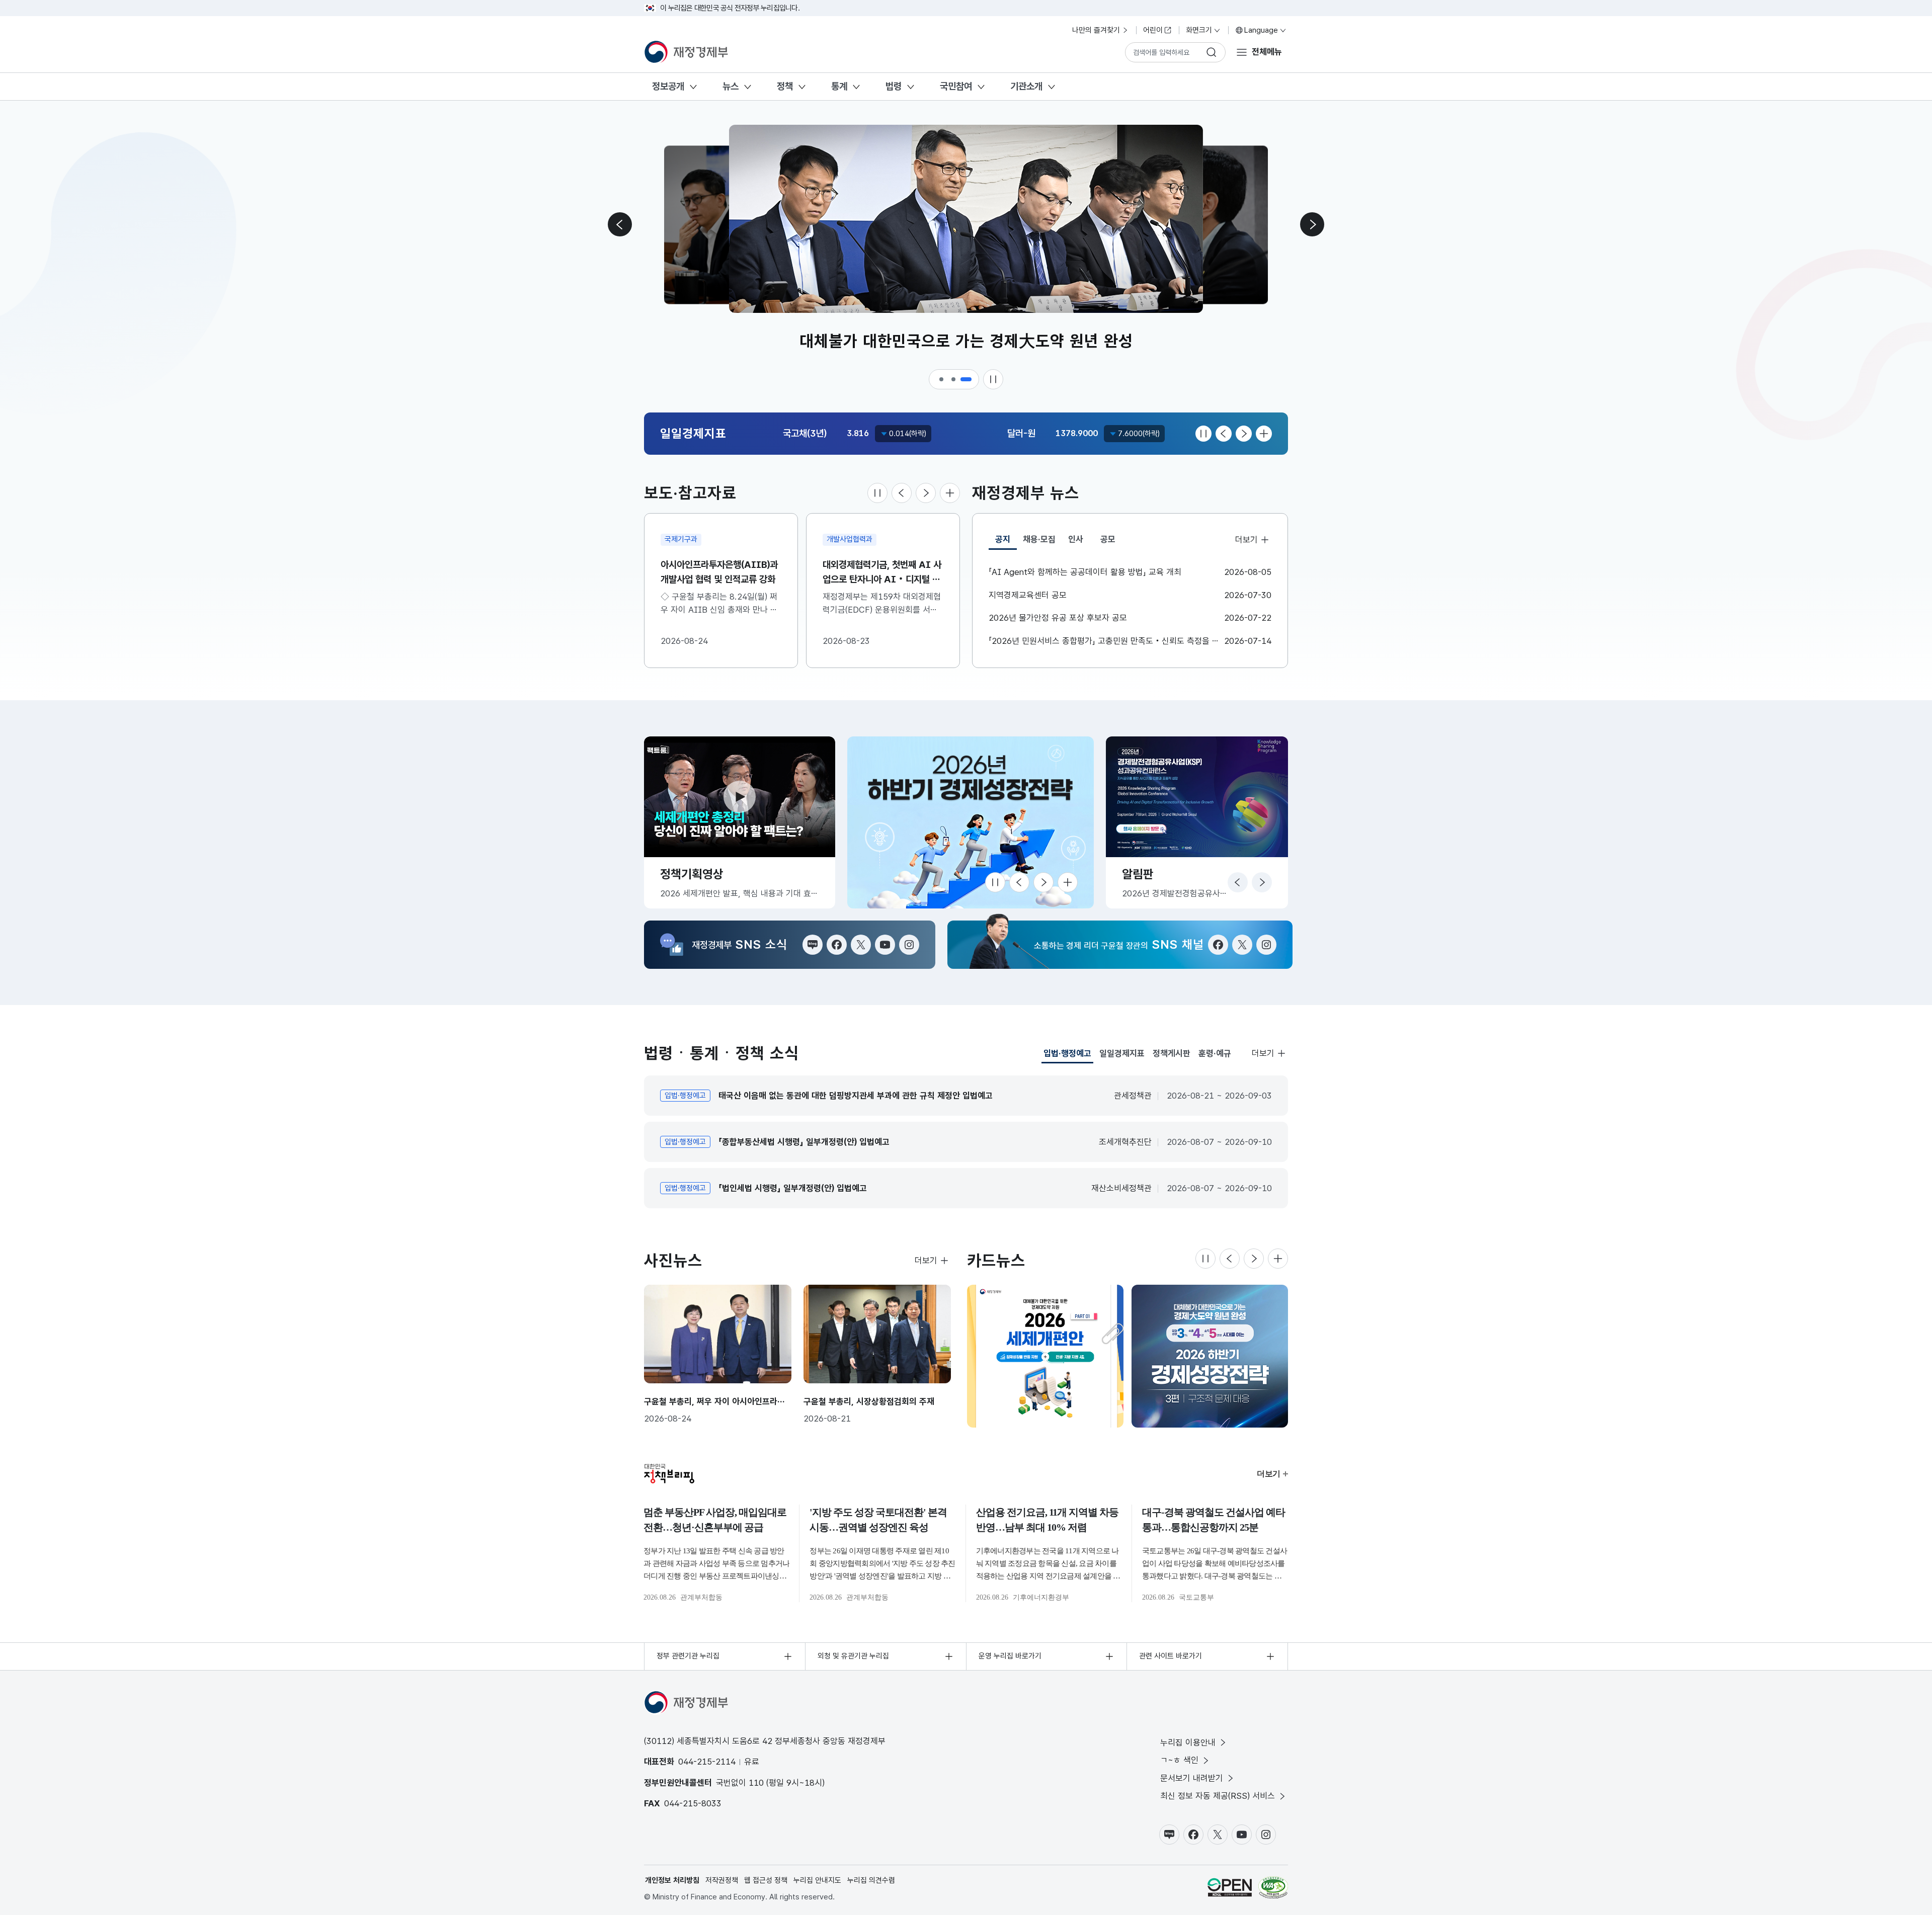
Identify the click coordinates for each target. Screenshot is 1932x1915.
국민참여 (956, 86)
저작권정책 (722, 1880)
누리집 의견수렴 (871, 1880)
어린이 (1153, 30)
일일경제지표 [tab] (1122, 1053)
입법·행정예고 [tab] (1067, 1056)
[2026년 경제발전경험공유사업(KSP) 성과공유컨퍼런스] (1210, 1356)
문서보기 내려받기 (1192, 1778)
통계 (839, 86)
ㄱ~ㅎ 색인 (1179, 1760)
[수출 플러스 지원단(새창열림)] (971, 822)
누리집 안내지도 (817, 1880)
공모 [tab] (1108, 539)
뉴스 (731, 86)
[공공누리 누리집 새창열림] (1230, 1887)
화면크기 (1199, 30)
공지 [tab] (1006, 542)
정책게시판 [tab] (1172, 1053)
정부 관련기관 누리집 (688, 1656)
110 (756, 1783)
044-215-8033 (693, 1803)
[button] (942, 379)
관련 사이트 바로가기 (1171, 1656)
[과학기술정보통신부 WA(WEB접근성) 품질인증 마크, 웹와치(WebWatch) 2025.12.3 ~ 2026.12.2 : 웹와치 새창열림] (1273, 1887)
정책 (785, 86)
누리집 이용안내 (1188, 1742)
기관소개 (1026, 86)
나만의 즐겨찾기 (1096, 30)
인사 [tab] (1076, 539)
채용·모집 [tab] (1039, 539)
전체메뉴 (1267, 52)
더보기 (1246, 539)
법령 (894, 86)
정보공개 (668, 86)
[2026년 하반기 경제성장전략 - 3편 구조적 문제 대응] (1045, 1356)
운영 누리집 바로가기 (1010, 1656)
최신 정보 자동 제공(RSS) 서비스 (1218, 1796)
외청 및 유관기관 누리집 (853, 1656)
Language (1261, 30)
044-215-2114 (707, 1762)
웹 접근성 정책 (766, 1880)
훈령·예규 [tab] (1215, 1053)
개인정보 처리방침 (672, 1880)
